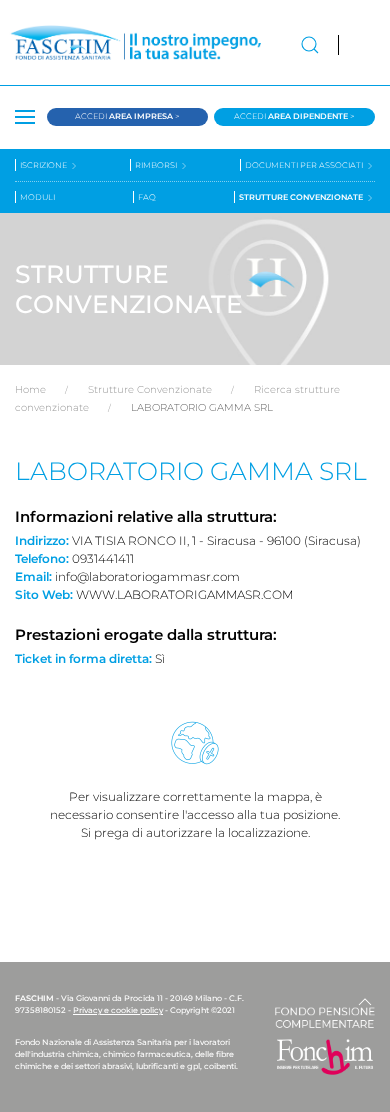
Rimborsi (157, 165)
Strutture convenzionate (302, 197)
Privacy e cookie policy (118, 1010)
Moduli (37, 197)
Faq (147, 197)
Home (30, 389)
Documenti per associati (305, 165)
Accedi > (127, 116)
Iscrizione (44, 165)
